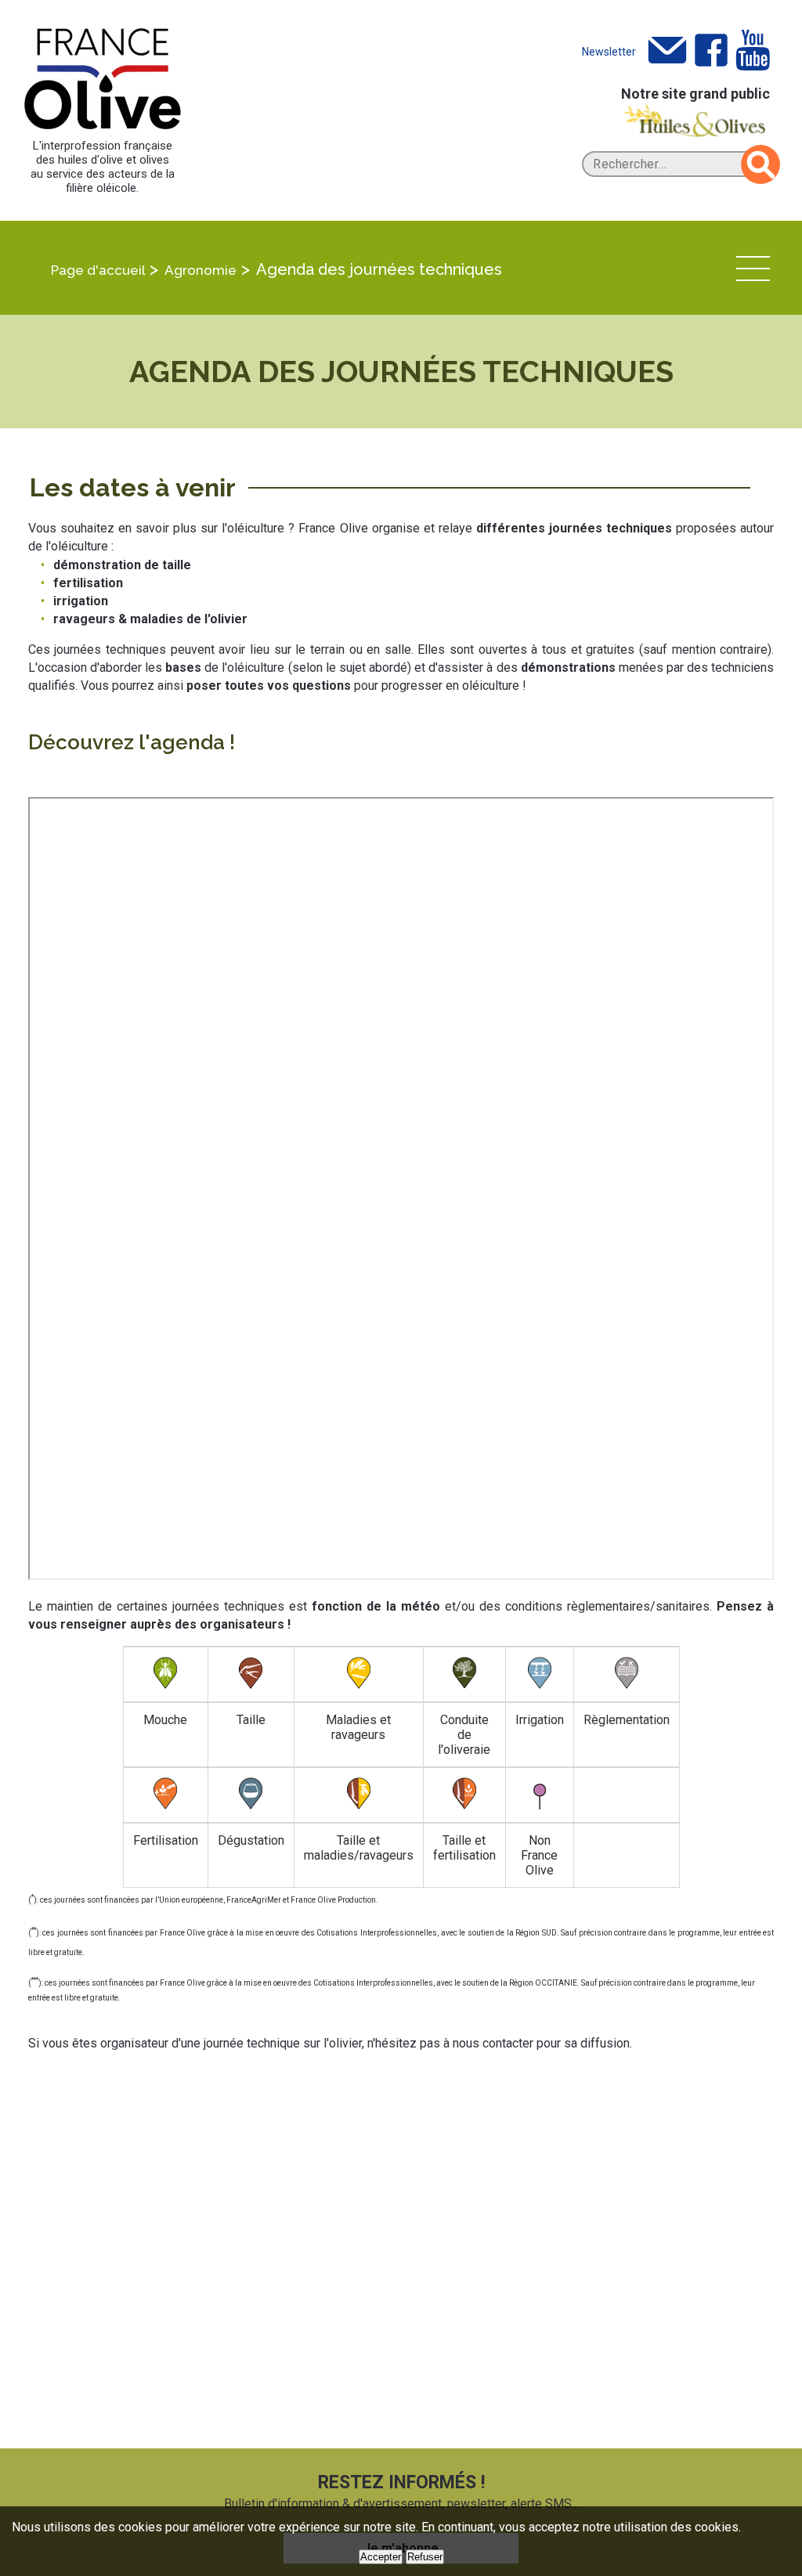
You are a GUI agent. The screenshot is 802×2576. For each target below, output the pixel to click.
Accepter (381, 2557)
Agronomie (200, 270)
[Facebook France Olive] (711, 51)
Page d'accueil (98, 270)
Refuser (425, 2557)
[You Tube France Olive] (753, 51)
